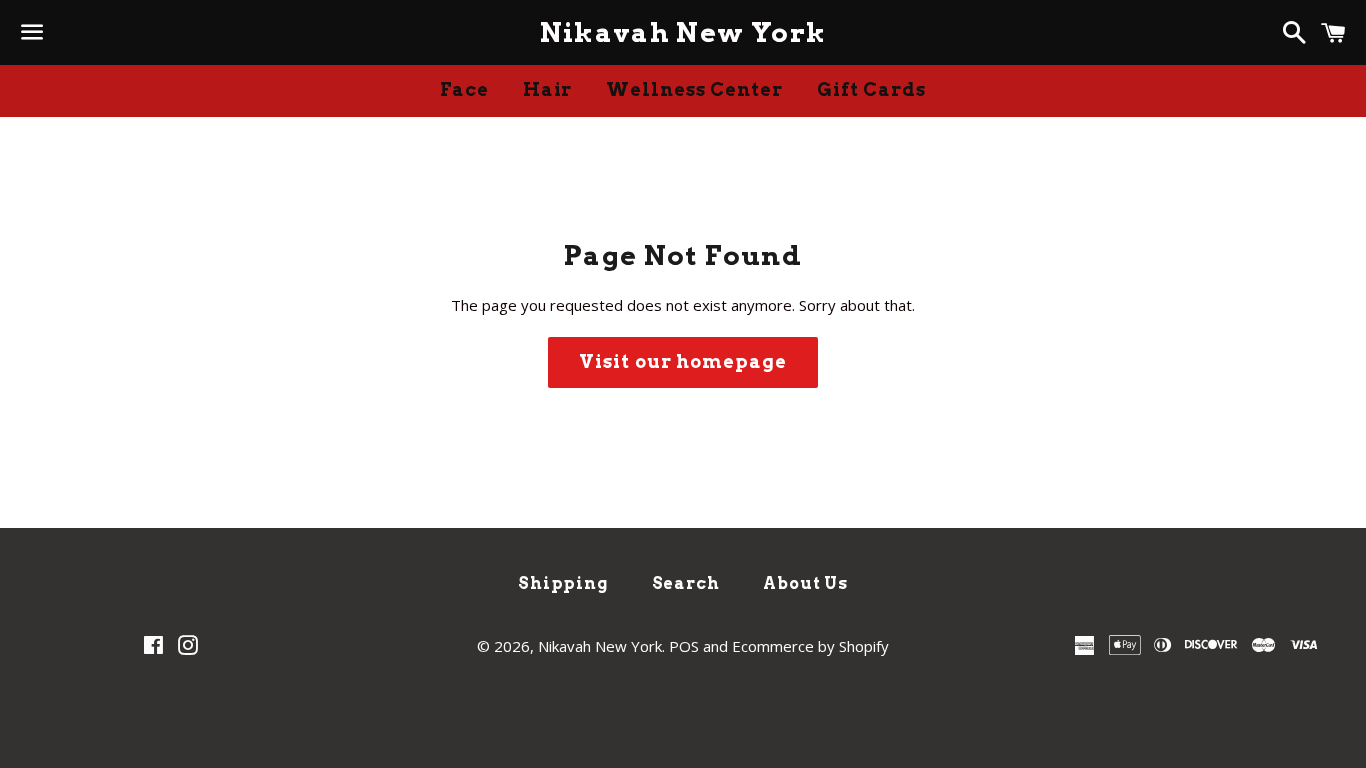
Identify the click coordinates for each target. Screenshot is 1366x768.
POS (684, 646)
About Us (805, 583)
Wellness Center (694, 89)
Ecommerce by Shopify (810, 646)
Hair (548, 89)
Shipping (562, 583)
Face (464, 89)
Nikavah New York (683, 32)
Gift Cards (871, 89)
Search (686, 583)
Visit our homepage (682, 361)
